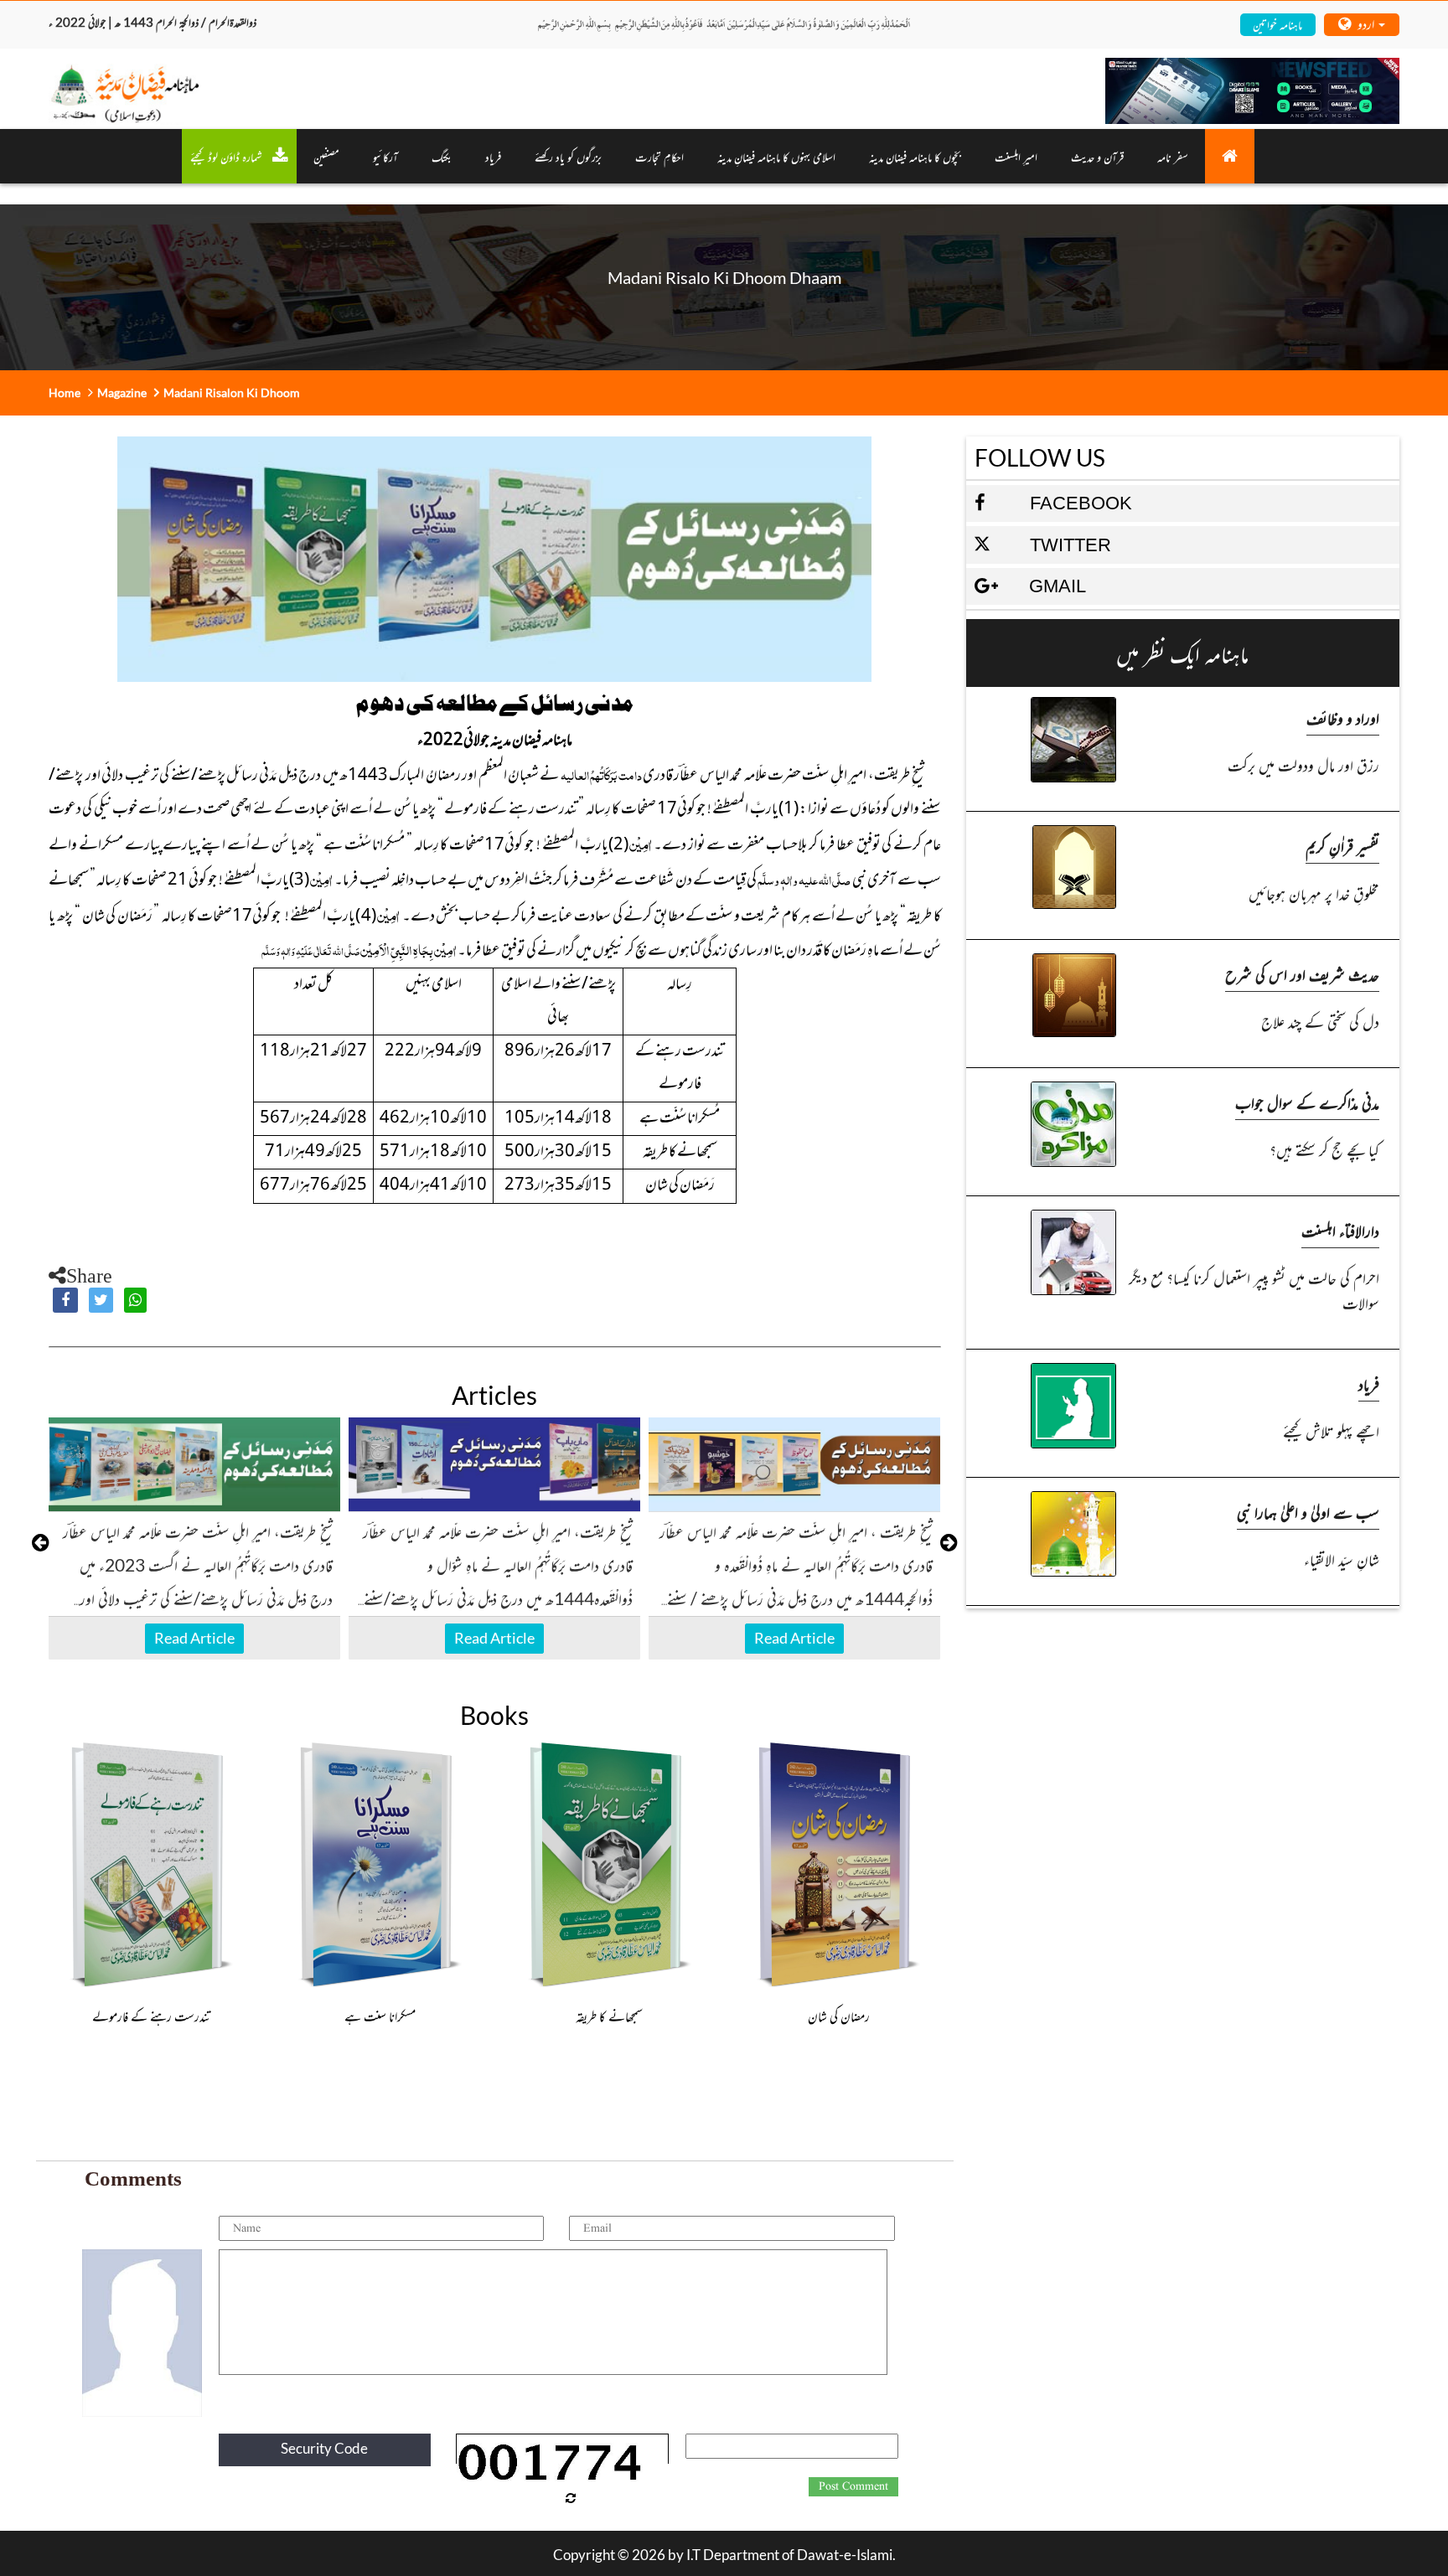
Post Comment (853, 2486)
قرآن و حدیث (1097, 156)
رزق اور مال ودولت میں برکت (1303, 764)
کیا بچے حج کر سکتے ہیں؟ (1324, 1149)
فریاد (493, 156)
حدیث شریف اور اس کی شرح (1302, 974)
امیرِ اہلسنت (1016, 156)
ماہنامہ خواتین (1277, 24)
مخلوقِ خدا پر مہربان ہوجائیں (1314, 893)
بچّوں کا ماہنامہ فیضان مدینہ (915, 156)
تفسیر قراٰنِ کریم (1342, 846)
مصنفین (326, 156)
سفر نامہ (1173, 156)
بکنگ (442, 156)
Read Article (194, 1638)
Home (65, 392)
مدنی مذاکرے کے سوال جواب (1307, 1102)
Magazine (122, 392)
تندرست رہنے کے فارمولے (151, 2016)
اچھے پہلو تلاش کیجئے (1331, 1430)
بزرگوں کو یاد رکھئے (568, 156)
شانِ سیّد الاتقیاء (1342, 1559)
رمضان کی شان (839, 2016)
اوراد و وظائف (1343, 718)
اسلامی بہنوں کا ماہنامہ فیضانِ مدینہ (776, 156)
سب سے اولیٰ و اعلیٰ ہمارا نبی (1308, 1512)
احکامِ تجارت (659, 156)
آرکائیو (385, 156)
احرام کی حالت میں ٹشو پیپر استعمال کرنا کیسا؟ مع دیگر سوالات (1254, 1290)
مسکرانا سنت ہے (380, 2016)
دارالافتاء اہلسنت (1340, 1230)
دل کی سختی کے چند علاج (1320, 1021)
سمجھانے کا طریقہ (609, 2016)
